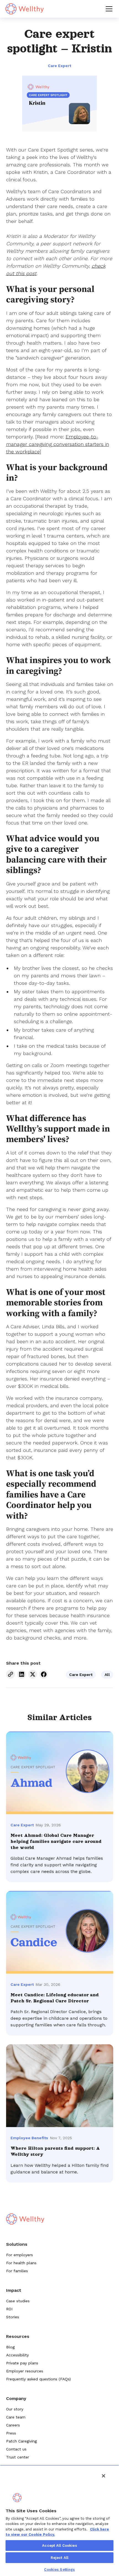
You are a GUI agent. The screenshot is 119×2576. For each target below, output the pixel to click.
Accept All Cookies (59, 2546)
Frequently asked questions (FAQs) (38, 2379)
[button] (108, 9)
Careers (13, 2425)
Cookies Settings (59, 2570)
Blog (10, 2347)
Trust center (18, 2457)
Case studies (18, 2301)
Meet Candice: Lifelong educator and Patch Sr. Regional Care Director (55, 1998)
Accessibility (17, 2355)
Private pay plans (22, 2363)
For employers (20, 2255)
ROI (9, 2309)
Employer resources (25, 2371)
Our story (15, 2409)
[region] (59, 2521)
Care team (16, 2417)
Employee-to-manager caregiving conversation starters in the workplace (58, 444)
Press (11, 2433)
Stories (13, 2317)
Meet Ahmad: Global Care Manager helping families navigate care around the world (56, 1841)
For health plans (21, 2263)
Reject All (59, 2558)
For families (17, 2271)
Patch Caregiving (21, 2441)
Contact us (16, 2449)
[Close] (104, 2476)
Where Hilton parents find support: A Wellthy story (55, 2151)
